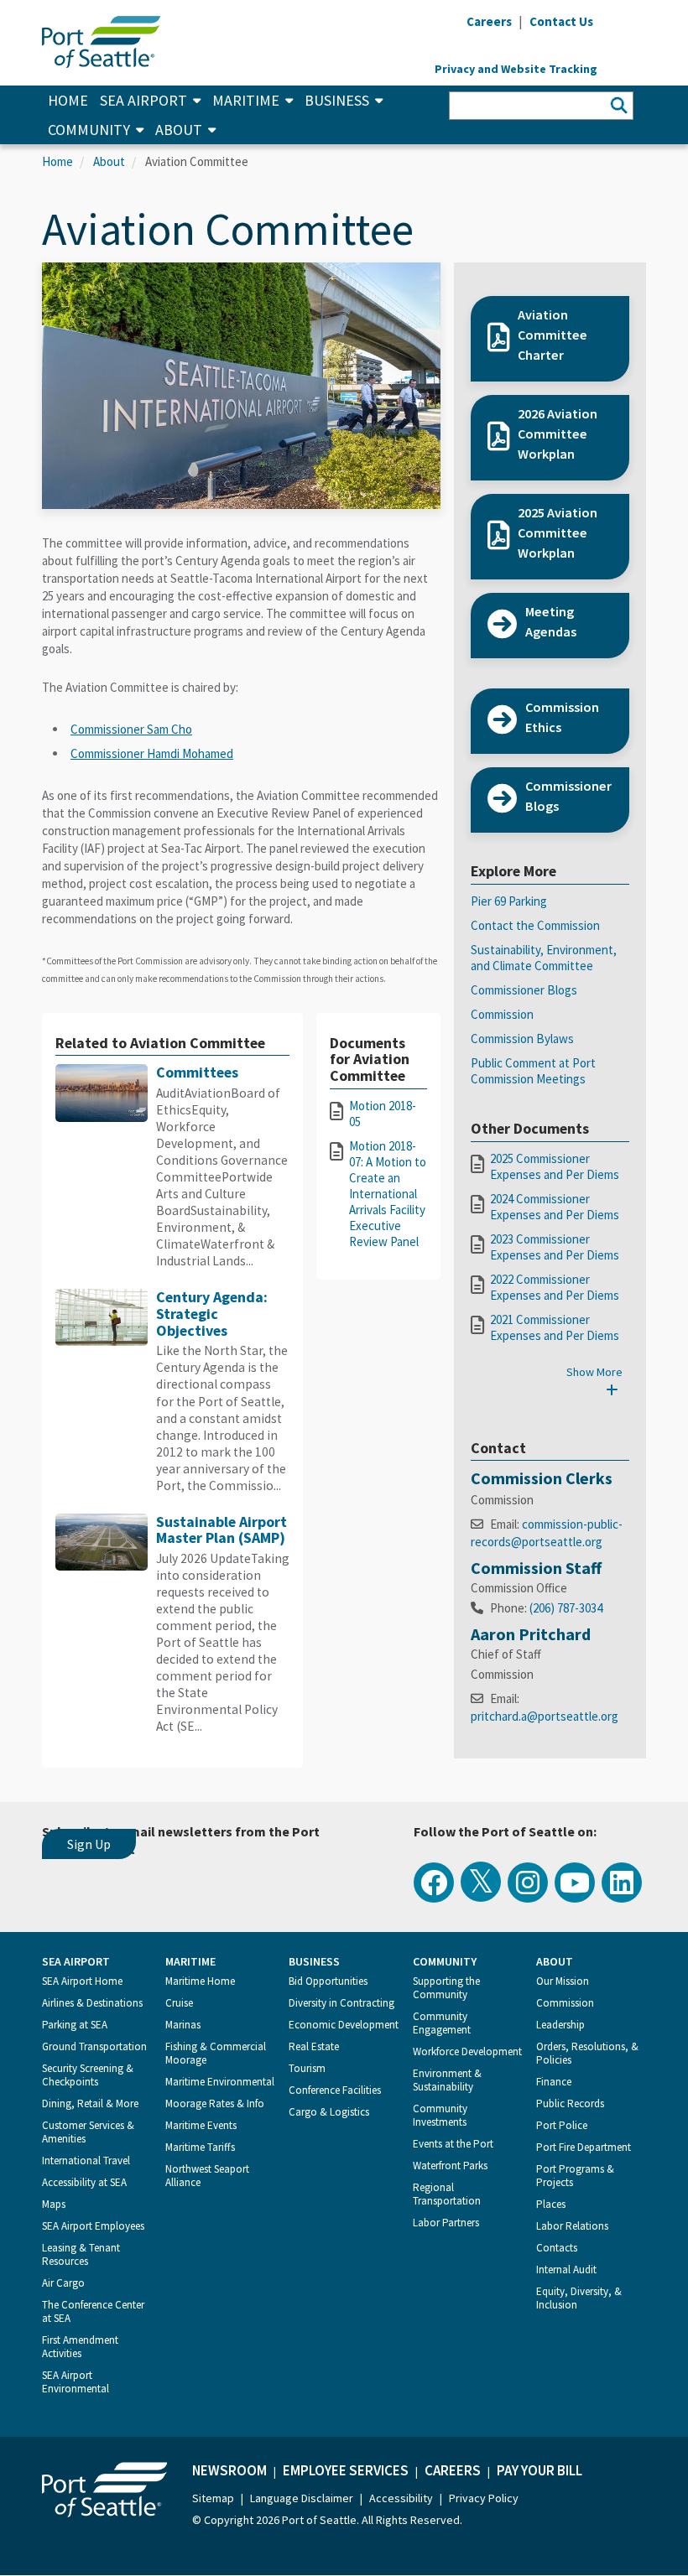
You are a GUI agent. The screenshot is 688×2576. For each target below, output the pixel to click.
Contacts (557, 2248)
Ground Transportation (94, 2046)
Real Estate (314, 2046)
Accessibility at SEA (84, 2182)
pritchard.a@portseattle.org (545, 1716)
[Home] (101, 40)
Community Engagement (442, 2023)
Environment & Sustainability (447, 2080)
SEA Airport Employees (93, 2226)
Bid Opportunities (328, 1981)
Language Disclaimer (302, 2498)
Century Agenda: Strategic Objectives (212, 1313)
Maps (54, 2204)
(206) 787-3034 (566, 1608)
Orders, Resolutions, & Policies (587, 2053)
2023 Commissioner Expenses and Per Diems (555, 1247)
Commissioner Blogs (524, 990)
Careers (453, 2470)
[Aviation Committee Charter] (550, 373)
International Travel (86, 2161)
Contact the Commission (535, 925)
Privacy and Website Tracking (516, 69)
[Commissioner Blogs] (550, 824)
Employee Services (346, 2470)
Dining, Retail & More (90, 2103)
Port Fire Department (584, 2147)
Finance (554, 2082)
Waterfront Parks (450, 2166)
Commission (502, 1014)
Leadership (560, 2025)
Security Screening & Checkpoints (88, 2075)
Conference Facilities (335, 2090)
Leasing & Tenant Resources (81, 2254)
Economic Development (344, 2025)
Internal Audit (566, 2270)
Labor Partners (446, 2223)
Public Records (570, 2103)
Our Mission (563, 1981)
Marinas (183, 2025)
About (109, 161)
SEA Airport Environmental (76, 2382)
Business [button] (337, 100)
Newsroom (229, 2470)
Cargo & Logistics (329, 2112)
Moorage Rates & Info (215, 2103)
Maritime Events (201, 2125)
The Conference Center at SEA (93, 2311)
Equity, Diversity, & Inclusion (579, 2298)
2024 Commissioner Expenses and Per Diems (555, 1207)
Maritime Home (200, 1981)
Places (551, 2204)
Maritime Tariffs (200, 2147)
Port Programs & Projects (575, 2176)
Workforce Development (467, 2051)
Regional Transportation (447, 2194)
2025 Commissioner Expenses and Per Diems (555, 1166)
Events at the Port (453, 2144)
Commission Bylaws (522, 1039)
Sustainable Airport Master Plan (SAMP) (222, 1530)
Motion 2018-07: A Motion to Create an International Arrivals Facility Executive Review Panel (388, 1194)
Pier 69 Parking (509, 901)
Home (68, 100)
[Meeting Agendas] (550, 650)
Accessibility (401, 2498)
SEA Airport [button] (143, 100)
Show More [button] (594, 1372)
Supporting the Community (446, 1988)
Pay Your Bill (539, 2470)
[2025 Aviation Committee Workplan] (550, 571)
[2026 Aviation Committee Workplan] (550, 472)
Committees (197, 1072)
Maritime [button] (246, 100)
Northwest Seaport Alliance (207, 2176)
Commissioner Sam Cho (131, 729)
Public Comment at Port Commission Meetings (533, 1071)
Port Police (562, 2125)
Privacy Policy (484, 2498)
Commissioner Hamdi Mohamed (152, 753)
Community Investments (440, 2115)
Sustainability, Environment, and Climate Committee (544, 958)
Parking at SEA (75, 2025)
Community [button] (89, 130)
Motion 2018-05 (383, 1114)
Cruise (179, 2003)
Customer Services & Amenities (88, 2132)
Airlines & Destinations (92, 2003)
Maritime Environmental (220, 2082)
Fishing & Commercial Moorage (216, 2053)
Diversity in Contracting (341, 2003)
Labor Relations (572, 2226)
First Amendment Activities (80, 2347)
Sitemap (213, 2498)
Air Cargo (63, 2283)
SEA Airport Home (82, 1981)
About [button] (179, 130)
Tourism (307, 2068)
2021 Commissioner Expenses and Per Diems (555, 1327)
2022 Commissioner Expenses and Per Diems (555, 1287)
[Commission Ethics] (550, 745)
